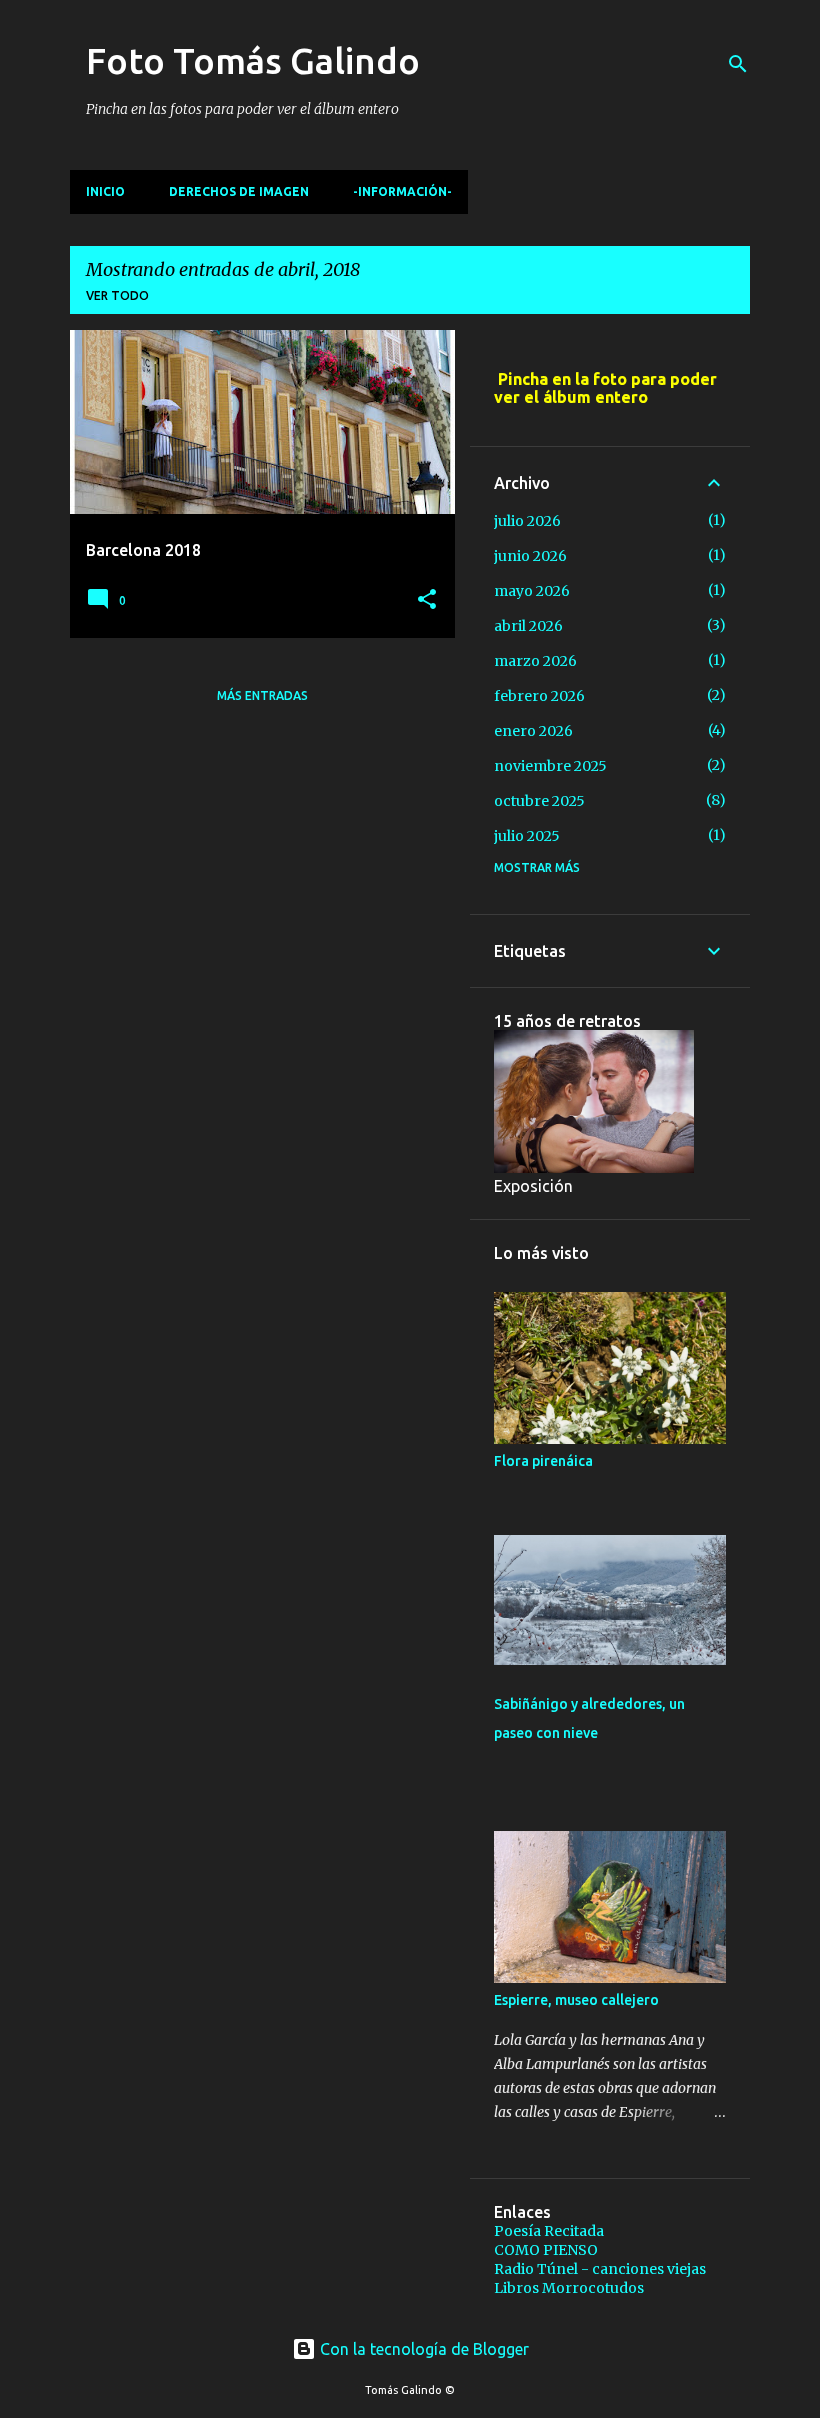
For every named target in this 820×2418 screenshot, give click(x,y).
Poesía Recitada (549, 2231)
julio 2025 (527, 836)
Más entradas (262, 695)
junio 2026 (530, 556)
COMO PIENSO (546, 2250)
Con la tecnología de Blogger (422, 2349)
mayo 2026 (532, 591)
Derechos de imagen (239, 191)
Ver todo (117, 295)
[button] (427, 600)
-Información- (402, 191)
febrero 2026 (539, 696)
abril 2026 (528, 626)
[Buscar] (738, 64)
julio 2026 (527, 521)
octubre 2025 (539, 801)
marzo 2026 (535, 661)
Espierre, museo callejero (576, 2000)
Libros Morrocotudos (569, 2288)
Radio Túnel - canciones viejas (600, 2269)
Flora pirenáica (543, 1461)
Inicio (105, 191)
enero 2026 (533, 731)
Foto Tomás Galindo (253, 60)
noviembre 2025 (550, 766)
